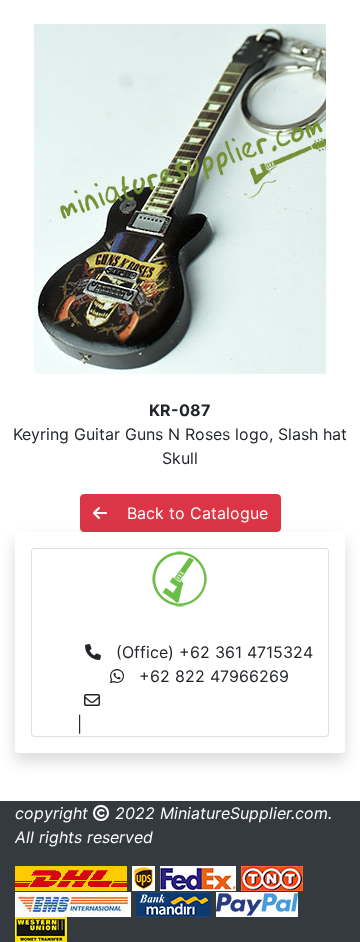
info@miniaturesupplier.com (220, 700)
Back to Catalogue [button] (187, 513)
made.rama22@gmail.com (185, 724)
